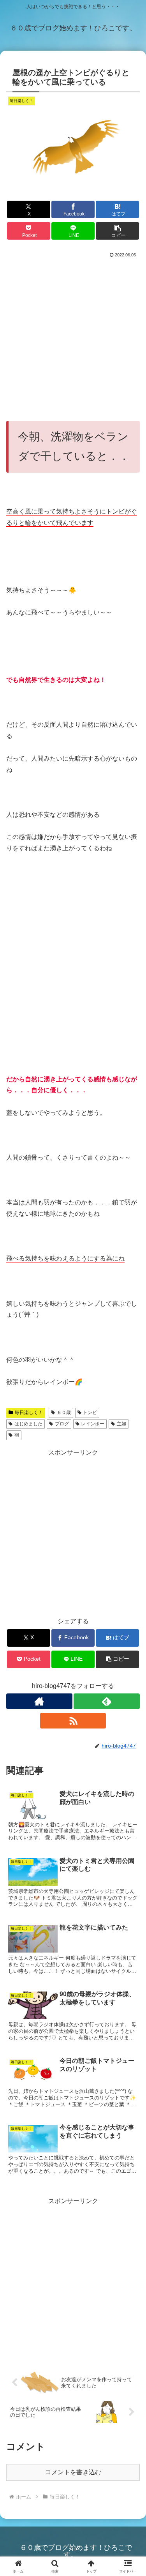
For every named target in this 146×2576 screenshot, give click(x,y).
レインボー (93, 1424)
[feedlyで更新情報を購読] (107, 1701)
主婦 (121, 1424)
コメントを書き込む (73, 2472)
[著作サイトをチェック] (39, 1701)
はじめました (28, 1424)
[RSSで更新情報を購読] (73, 1721)
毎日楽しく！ (29, 1412)
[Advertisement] (73, 336)
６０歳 (64, 1412)
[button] (117, 231)
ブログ (62, 1424)
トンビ (90, 1412)
